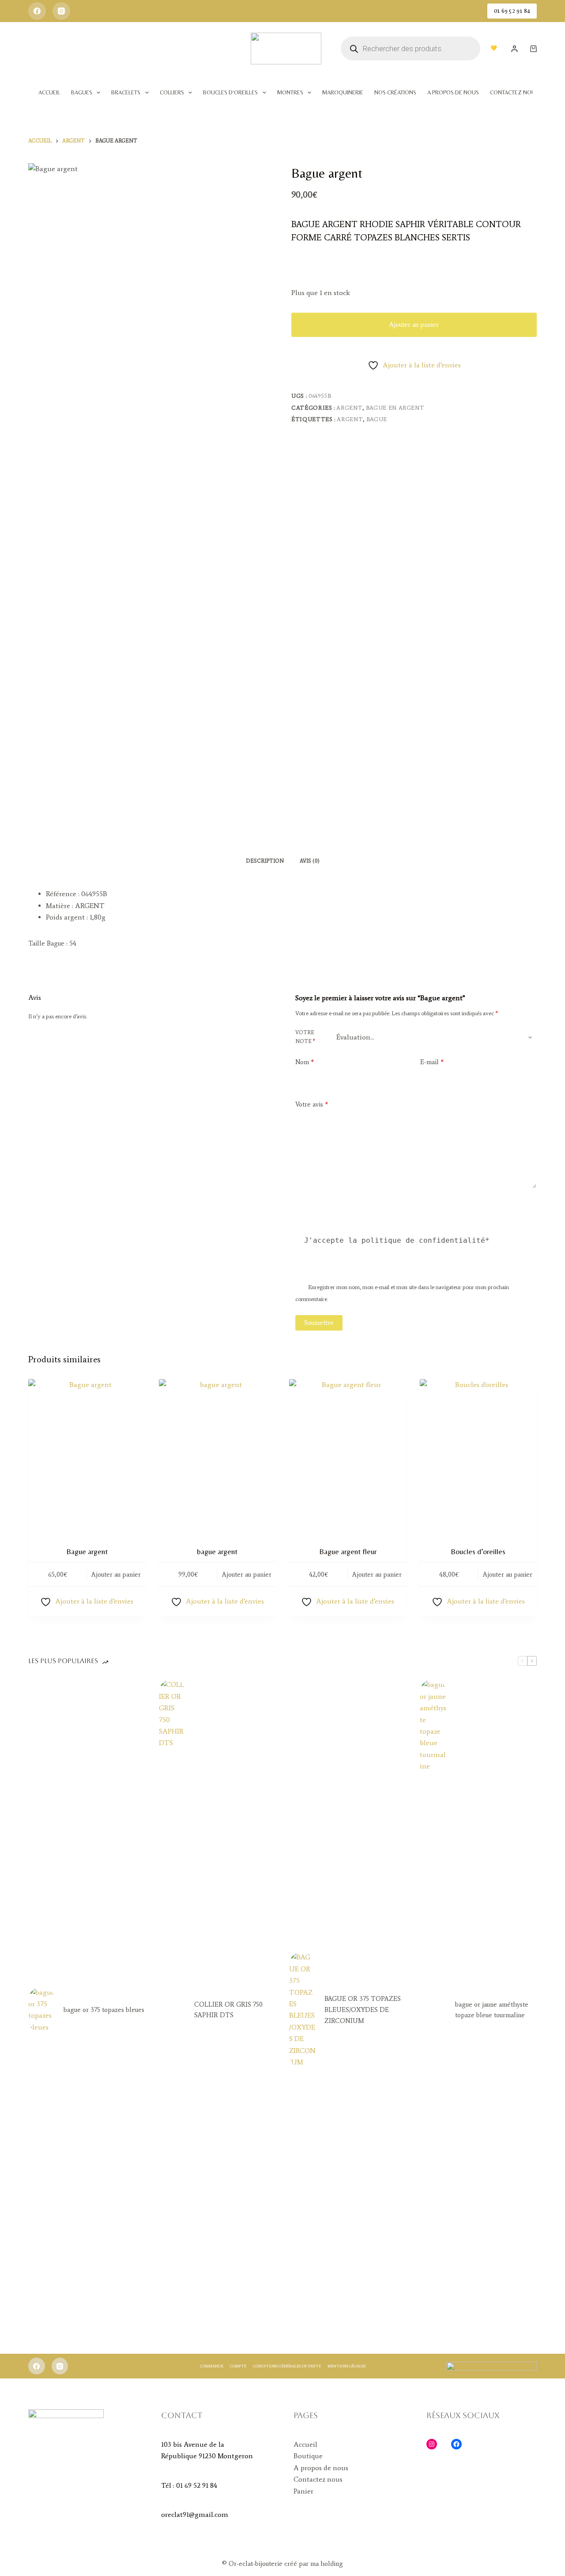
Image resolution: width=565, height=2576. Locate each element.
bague (377, 419)
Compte (238, 2366)
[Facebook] (37, 11)
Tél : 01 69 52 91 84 (189, 2485)
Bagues (82, 92)
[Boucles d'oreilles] (478, 1457)
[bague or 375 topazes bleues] (41, 2010)
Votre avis (312, 1104)
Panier (303, 2491)
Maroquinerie (343, 92)
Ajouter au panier (414, 325)
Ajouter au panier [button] (116, 1574)
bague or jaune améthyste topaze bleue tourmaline (492, 2010)
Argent (349, 408)
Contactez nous (318, 2479)
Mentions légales (347, 2366)
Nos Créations (395, 92)
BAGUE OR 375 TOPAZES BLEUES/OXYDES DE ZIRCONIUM (363, 2010)
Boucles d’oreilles (230, 92)
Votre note (305, 1037)
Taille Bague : (48, 943)
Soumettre (319, 1323)
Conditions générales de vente (287, 2366)
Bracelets (126, 92)
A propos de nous (321, 2468)
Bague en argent (395, 408)
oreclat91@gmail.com (195, 2514)
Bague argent (87, 1552)
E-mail (432, 1062)
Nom (305, 1062)
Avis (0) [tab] (310, 861)
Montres (290, 92)
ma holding (326, 2564)
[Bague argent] (87, 1457)
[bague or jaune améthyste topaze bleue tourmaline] (433, 2010)
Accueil (49, 92)
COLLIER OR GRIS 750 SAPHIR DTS (228, 2010)
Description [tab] (265, 861)
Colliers (172, 92)
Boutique (308, 2456)
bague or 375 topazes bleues (104, 2010)
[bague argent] (218, 1457)
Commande (212, 2366)
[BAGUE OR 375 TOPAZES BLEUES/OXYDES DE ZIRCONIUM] (302, 2010)
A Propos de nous (453, 92)
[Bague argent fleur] (348, 1457)
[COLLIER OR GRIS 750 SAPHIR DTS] (172, 2010)
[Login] (514, 49)
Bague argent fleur (348, 1552)
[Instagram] (61, 11)
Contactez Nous (514, 92)
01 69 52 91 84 (512, 11)
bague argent (217, 1552)
